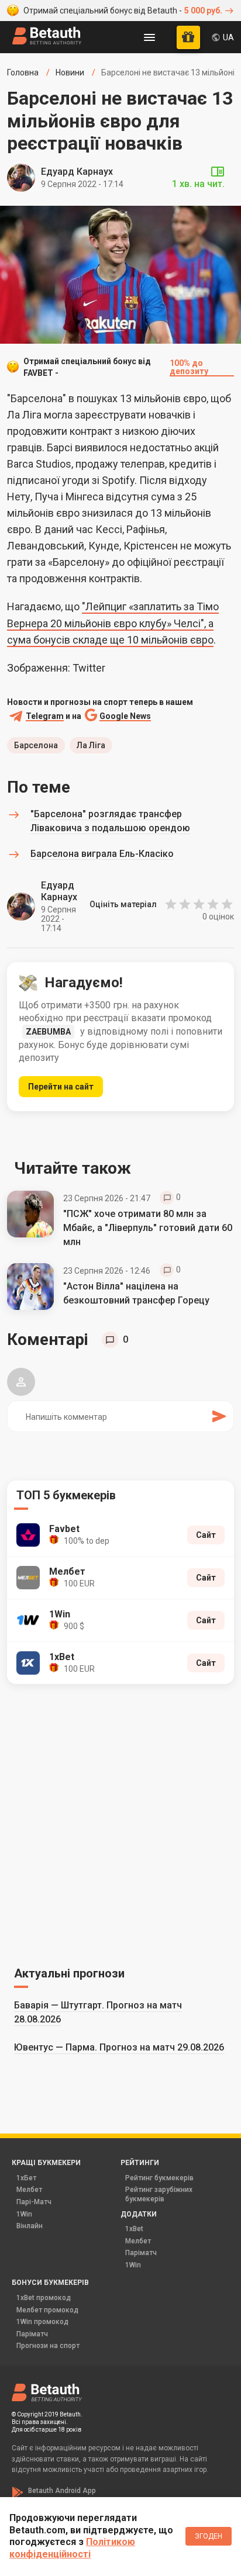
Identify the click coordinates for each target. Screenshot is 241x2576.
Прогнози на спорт (48, 2346)
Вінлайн (30, 2226)
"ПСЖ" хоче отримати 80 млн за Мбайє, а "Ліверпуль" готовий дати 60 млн (148, 1228)
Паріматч (141, 2253)
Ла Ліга (91, 745)
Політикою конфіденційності (72, 2548)
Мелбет (29, 2190)
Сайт (206, 1535)
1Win (24, 2214)
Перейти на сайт (61, 1087)
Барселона (36, 745)
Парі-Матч (34, 2202)
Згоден (209, 2536)
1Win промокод (42, 2322)
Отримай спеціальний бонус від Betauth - (123, 11)
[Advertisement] (120, 1823)
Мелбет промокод (47, 2310)
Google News (125, 716)
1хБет (26, 2178)
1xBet (134, 2229)
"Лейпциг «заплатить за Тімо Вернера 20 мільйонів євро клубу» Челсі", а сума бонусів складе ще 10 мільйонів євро (113, 623)
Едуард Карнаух (77, 172)
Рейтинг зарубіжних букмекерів (159, 2194)
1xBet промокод (44, 2298)
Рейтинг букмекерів (159, 2178)
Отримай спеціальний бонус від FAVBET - (116, 367)
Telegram (45, 716)
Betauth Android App (62, 2491)
